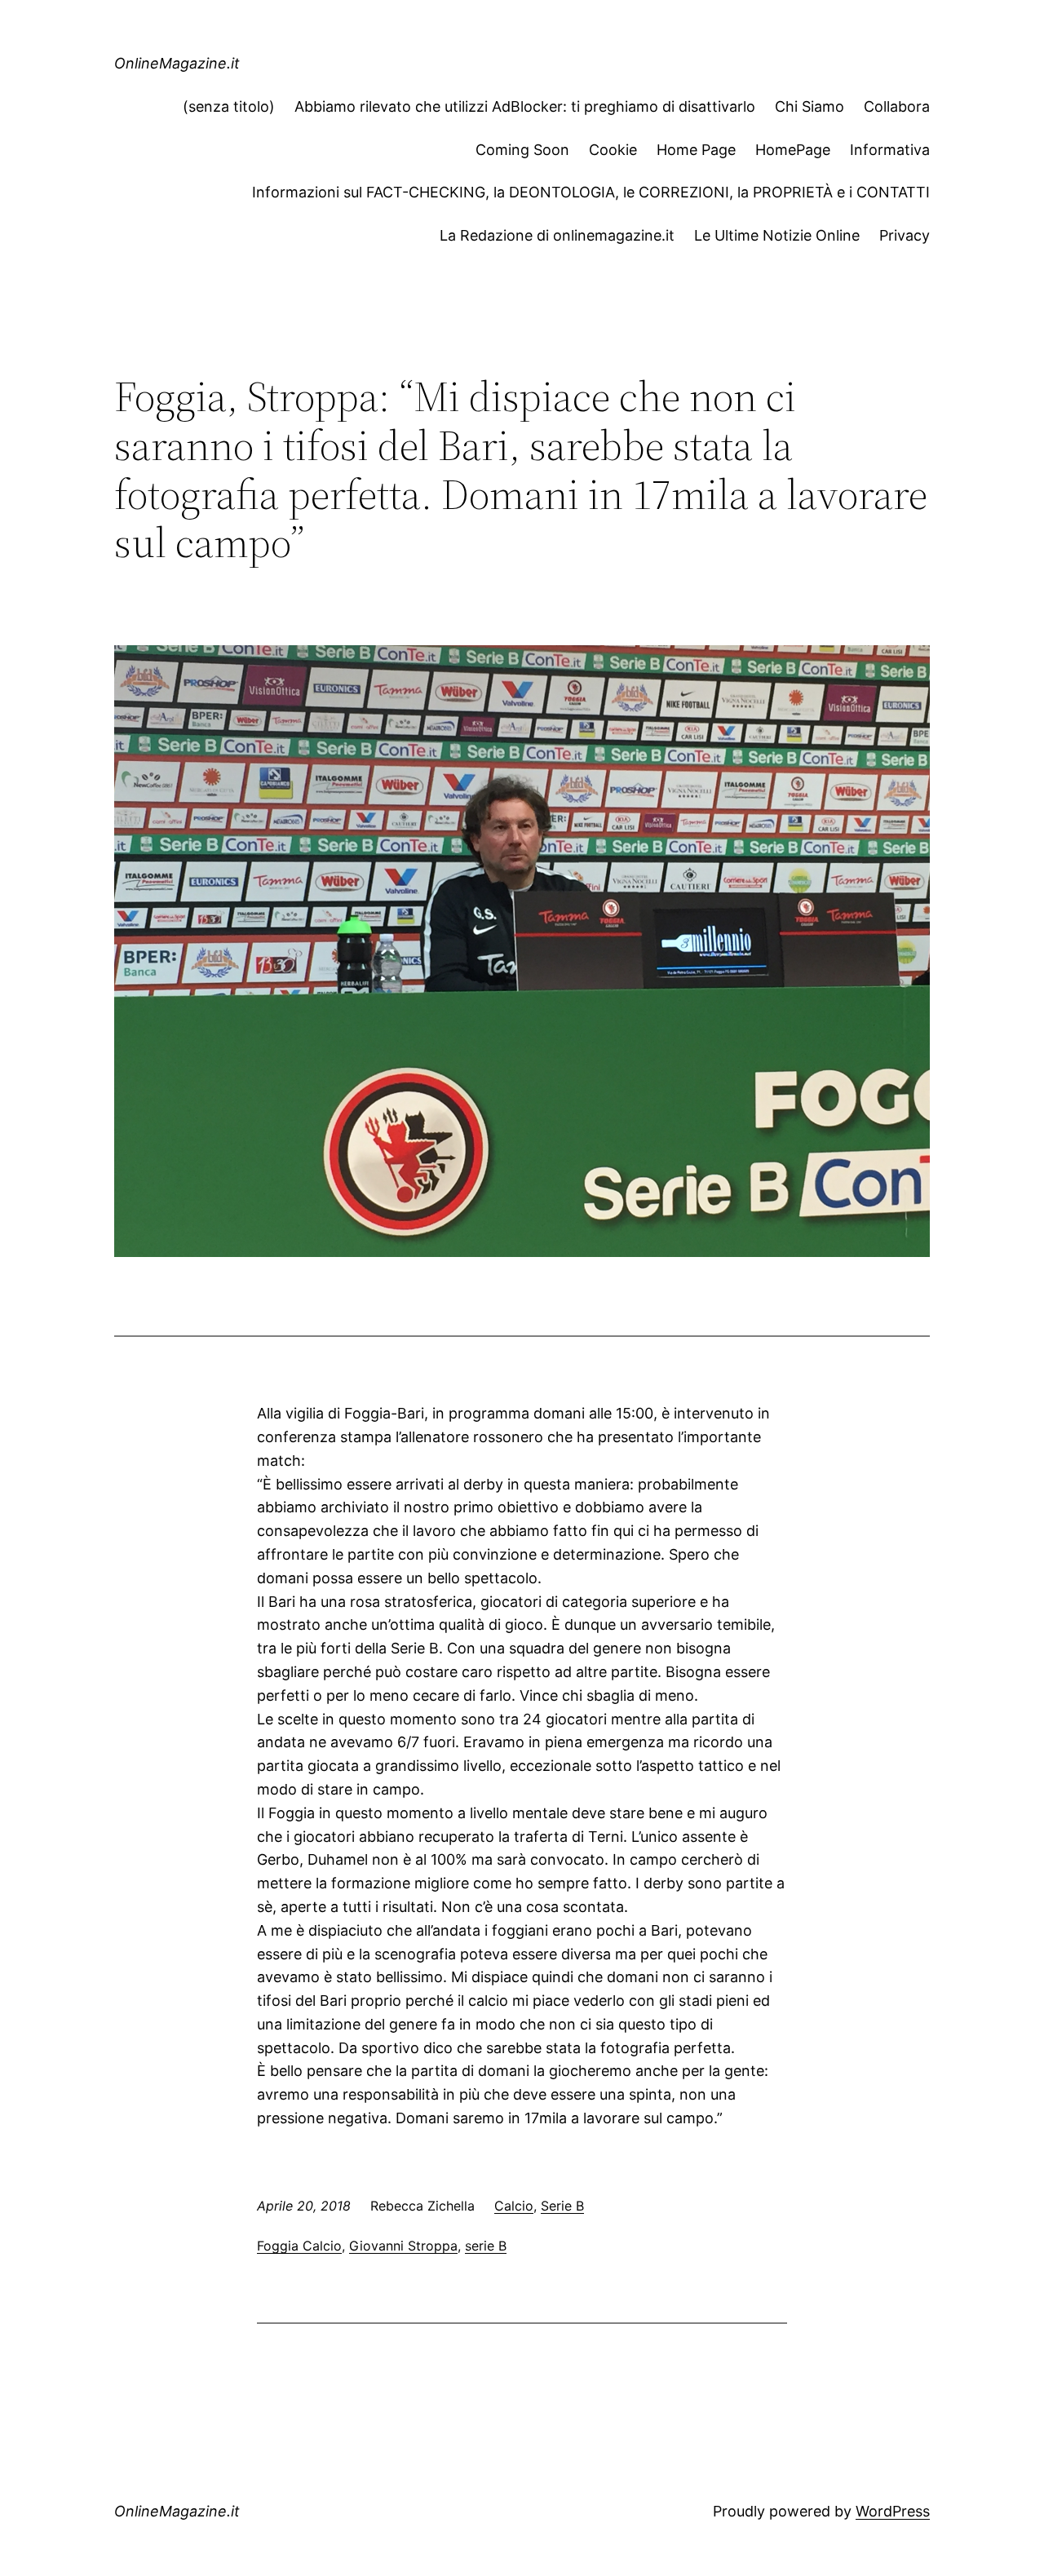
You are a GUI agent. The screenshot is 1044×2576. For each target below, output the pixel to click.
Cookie (613, 150)
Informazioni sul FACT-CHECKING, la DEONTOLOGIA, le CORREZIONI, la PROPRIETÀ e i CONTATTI (591, 192)
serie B (486, 2246)
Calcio (514, 2206)
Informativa (890, 150)
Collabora (897, 106)
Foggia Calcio (299, 2246)
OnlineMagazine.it (177, 63)
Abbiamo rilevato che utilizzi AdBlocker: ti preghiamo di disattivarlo (525, 106)
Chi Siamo (810, 106)
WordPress (893, 2511)
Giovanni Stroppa (403, 2246)
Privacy (905, 235)
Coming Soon (522, 150)
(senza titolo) (229, 106)
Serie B (562, 2206)
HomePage (793, 150)
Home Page (696, 150)
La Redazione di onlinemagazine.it (557, 235)
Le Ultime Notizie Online (777, 235)
